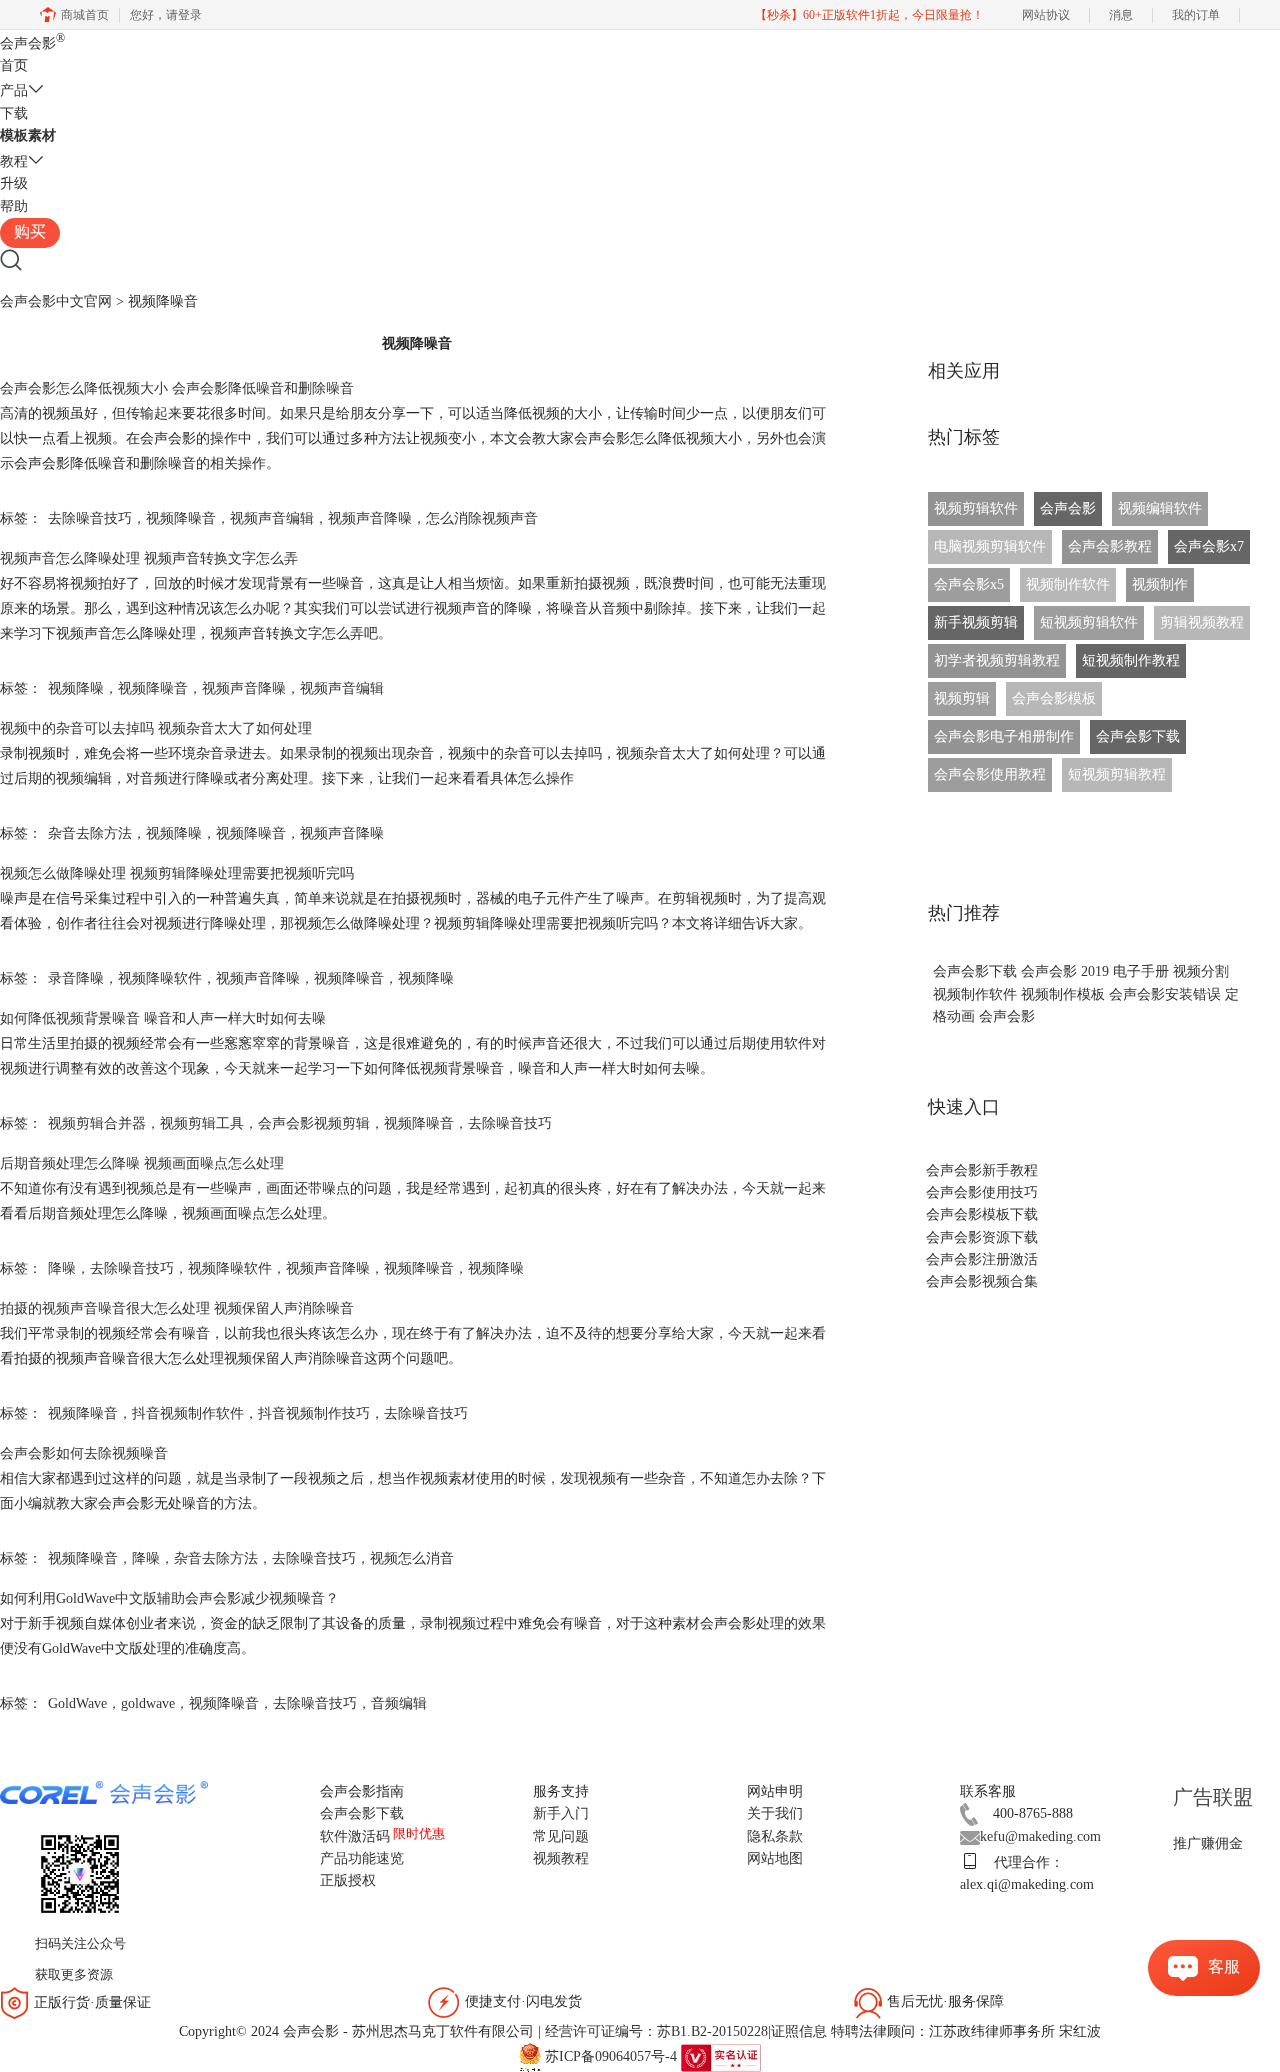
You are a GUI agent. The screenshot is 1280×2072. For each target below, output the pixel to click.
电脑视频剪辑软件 (990, 546)
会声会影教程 (1110, 546)
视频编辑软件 (1160, 508)
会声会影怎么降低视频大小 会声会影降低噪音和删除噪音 (177, 388)
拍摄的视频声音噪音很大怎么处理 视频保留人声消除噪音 (177, 1308)
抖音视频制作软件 (188, 1413)
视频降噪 (76, 688)
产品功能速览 (362, 1858)
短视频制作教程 (1131, 660)
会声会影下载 (1138, 736)
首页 (14, 65)
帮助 (14, 206)
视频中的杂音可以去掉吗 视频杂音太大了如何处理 (156, 728)
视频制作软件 (1068, 584)
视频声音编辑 (272, 518)
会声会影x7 (1209, 546)
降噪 (62, 1268)
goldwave (148, 1703)
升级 (14, 183)
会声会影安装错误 (1165, 994)
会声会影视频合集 (982, 1281)
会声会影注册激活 (982, 1259)
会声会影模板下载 (982, 1214)
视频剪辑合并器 (97, 1123)
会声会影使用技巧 (982, 1192)
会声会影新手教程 (982, 1170)
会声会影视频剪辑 (314, 1123)
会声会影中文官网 (56, 301)
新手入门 (561, 1813)
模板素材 (28, 135)
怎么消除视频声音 (482, 518)
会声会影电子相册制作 (1004, 736)
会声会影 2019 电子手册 (1095, 971)
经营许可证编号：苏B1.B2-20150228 (656, 2031)
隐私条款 (775, 1836)
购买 (30, 231)
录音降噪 (76, 978)
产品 (14, 90)
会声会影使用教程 (990, 774)
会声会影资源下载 (982, 1237)
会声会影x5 (969, 584)
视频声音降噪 (370, 518)
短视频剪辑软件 (1089, 622)
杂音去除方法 (90, 833)
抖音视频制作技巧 (314, 1413)
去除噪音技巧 (90, 518)
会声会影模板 (1054, 698)
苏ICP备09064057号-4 (611, 2056)
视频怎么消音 (412, 1558)
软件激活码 (355, 1836)
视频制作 (1160, 584)
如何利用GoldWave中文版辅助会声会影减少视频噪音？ (169, 1598)
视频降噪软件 (160, 978)
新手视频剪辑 (976, 622)
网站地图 (775, 1858)
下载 (14, 113)
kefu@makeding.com (1040, 1836)
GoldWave (77, 1703)
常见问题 (561, 1836)
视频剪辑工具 (202, 1123)
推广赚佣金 (1208, 1843)
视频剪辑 (962, 698)
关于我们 (775, 1813)
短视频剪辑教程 (1117, 774)
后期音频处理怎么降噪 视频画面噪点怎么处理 (142, 1163)
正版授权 (348, 1880)
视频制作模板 (1063, 994)
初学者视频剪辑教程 (997, 660)
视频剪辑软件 (976, 508)
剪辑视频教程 (1202, 622)
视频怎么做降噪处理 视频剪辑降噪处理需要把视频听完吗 (177, 873)
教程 (14, 161)
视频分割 (1201, 971)
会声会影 (32, 43)
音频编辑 (399, 1703)
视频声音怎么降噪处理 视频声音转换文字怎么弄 (149, 558)
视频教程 (561, 1858)
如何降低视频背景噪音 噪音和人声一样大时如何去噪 (163, 1018)
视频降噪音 (181, 518)
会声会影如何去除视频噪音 (84, 1453)
